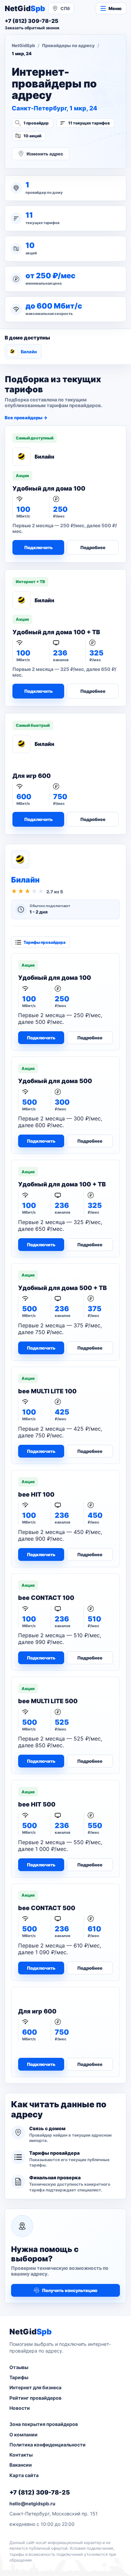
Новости (20, 2408)
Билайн (29, 352)
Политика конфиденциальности (48, 2445)
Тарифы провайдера (45, 942)
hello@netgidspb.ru (32, 2503)
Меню (115, 8)
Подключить (38, 547)
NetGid (25, 8)
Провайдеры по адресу (68, 45)
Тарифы (19, 2377)
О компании (24, 2435)
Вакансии (21, 2465)
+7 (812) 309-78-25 (40, 2492)
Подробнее (93, 547)
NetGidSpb (23, 45)
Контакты (21, 2455)
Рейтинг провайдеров (35, 2398)
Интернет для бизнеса (35, 2387)
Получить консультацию (70, 2290)
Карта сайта (24, 2475)
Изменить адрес (45, 154)
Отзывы (19, 2367)
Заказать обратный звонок (32, 28)
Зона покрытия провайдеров (44, 2424)
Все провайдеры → (26, 418)
